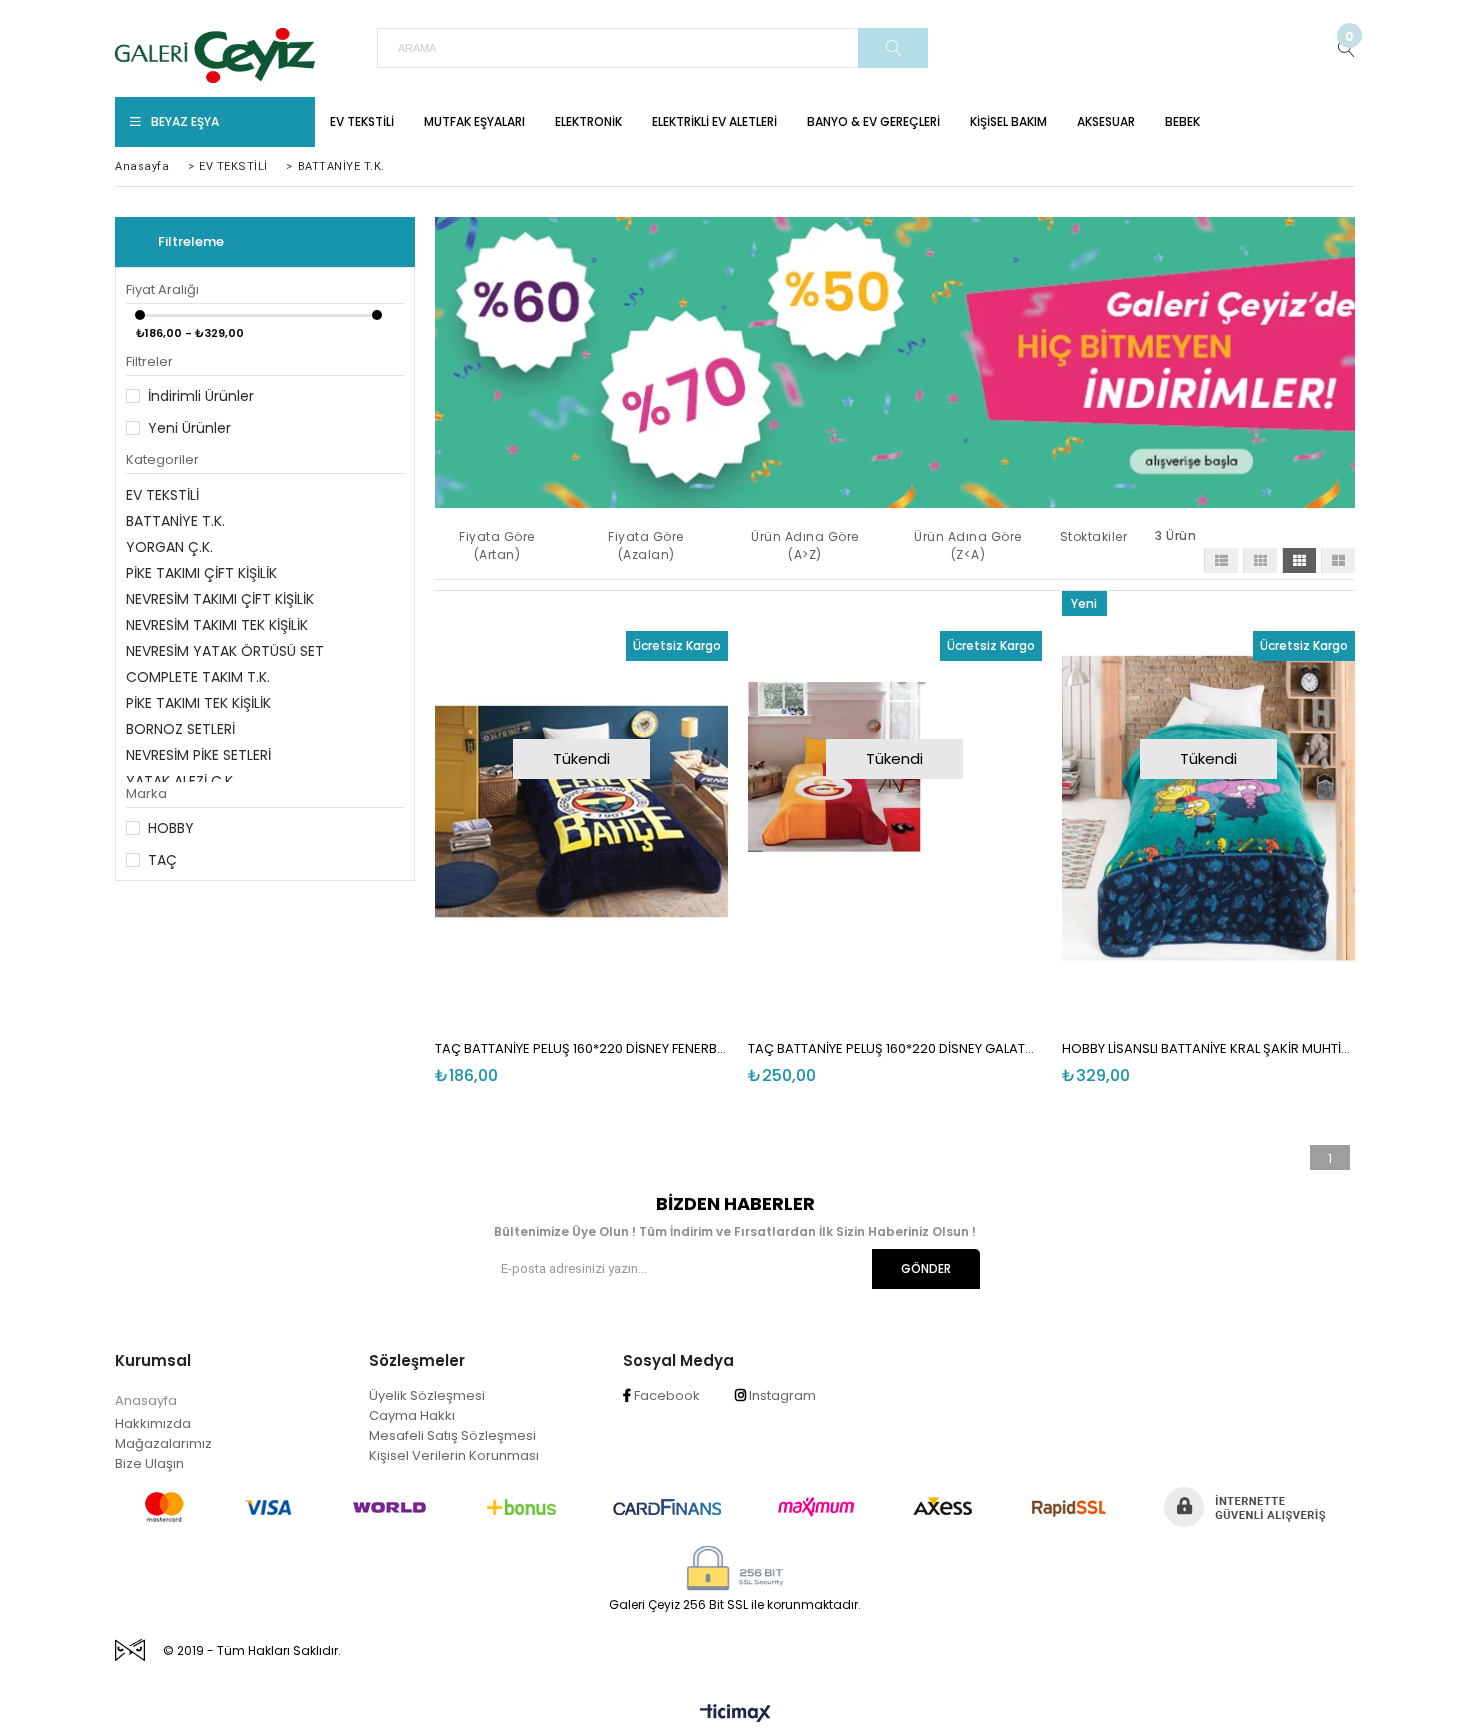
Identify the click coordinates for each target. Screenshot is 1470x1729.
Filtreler (149, 361)
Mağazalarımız (163, 1443)
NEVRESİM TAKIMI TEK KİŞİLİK (217, 625)
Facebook (665, 1395)
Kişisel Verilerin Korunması (454, 1455)
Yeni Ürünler (189, 428)
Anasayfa (146, 1400)
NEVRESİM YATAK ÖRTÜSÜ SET (225, 651)
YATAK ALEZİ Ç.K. (181, 781)
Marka (146, 793)
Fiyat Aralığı (162, 289)
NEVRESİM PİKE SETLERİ (198, 755)
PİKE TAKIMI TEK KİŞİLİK (198, 703)
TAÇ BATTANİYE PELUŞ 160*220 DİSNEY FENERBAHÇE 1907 (581, 1048)
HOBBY (171, 828)
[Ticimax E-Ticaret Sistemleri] (735, 1714)
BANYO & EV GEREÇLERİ (873, 121)
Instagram (781, 1395)
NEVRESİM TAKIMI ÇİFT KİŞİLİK (220, 599)
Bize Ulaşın (149, 1463)
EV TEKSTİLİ (362, 121)
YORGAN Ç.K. (169, 547)
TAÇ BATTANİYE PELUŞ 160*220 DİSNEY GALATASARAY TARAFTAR (894, 1048)
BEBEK (1182, 121)
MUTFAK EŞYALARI (474, 121)
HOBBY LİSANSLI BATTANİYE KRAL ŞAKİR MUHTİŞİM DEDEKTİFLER (1208, 1048)
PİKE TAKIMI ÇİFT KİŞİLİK (201, 573)
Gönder (926, 1268)
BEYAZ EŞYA (185, 121)
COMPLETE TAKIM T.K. (198, 677)
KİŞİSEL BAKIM (1008, 121)
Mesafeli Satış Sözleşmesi (452, 1435)
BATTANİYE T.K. (175, 521)
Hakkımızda (153, 1423)
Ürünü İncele (652, 806)
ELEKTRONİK (588, 121)
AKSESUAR (1106, 121)
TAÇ (162, 860)
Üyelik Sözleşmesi (427, 1395)
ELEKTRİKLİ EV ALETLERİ (714, 121)
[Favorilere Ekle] (584, 806)
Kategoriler (162, 459)
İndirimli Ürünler (201, 396)
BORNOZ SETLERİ (180, 729)
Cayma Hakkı (412, 1415)
